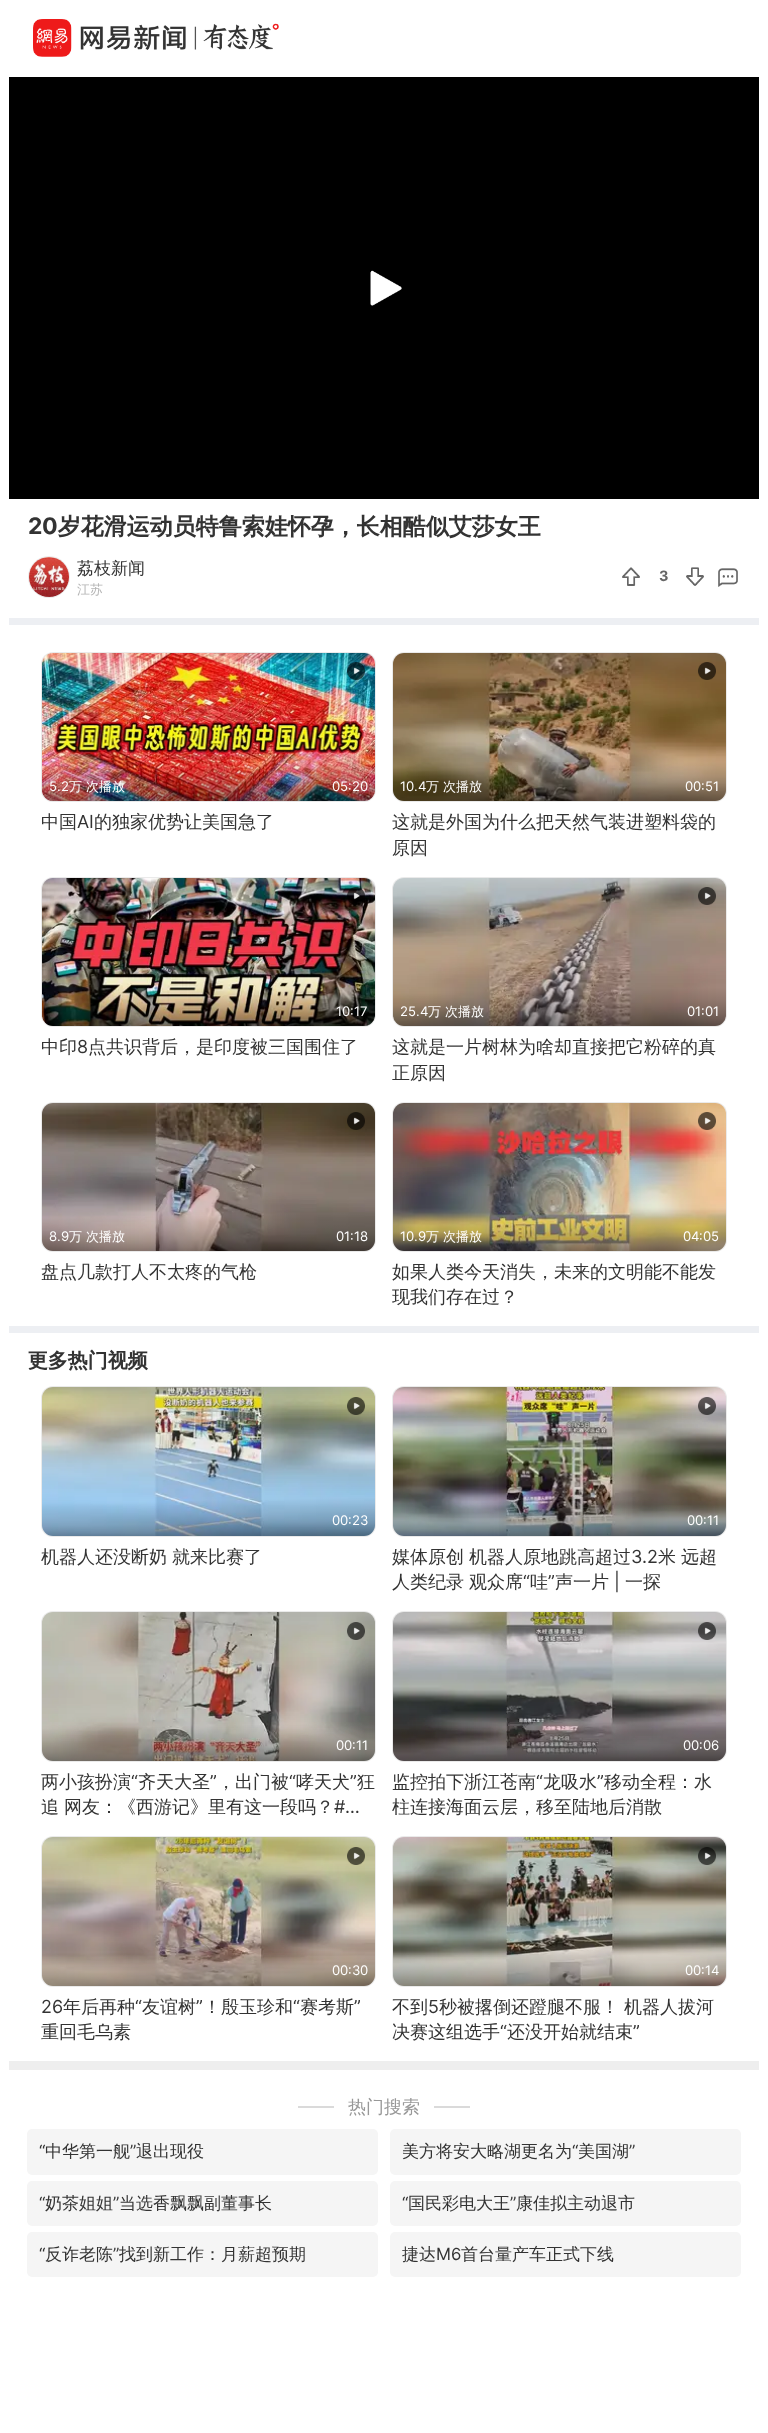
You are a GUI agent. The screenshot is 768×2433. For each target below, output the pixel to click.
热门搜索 (384, 2106)
